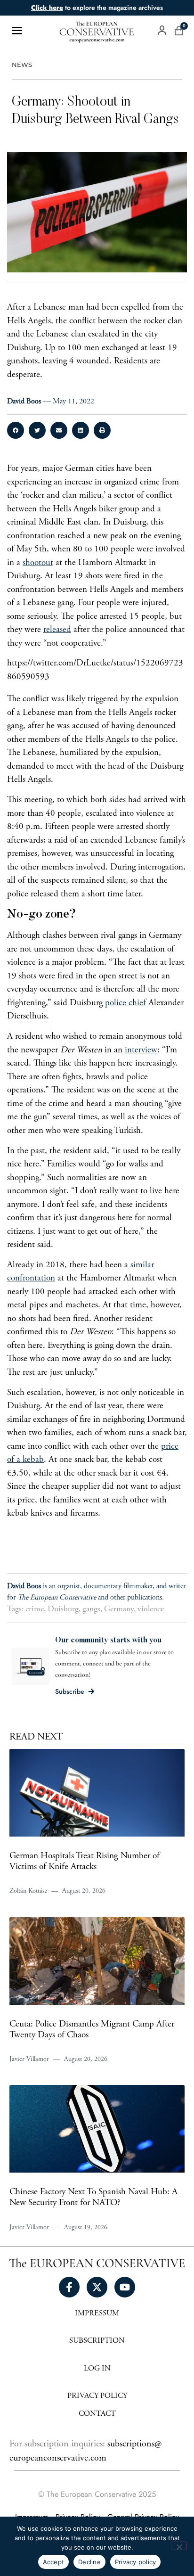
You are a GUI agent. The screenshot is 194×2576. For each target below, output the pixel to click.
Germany (119, 1609)
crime (35, 1609)
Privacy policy (136, 2562)
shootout (38, 563)
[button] (16, 430)
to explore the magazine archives (97, 8)
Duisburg (63, 1609)
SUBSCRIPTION (97, 2341)
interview (141, 1050)
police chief (125, 1003)
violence (151, 1609)
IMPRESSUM (97, 2314)
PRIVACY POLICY (97, 2396)
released (57, 630)
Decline (89, 2562)
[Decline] (179, 2546)
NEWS (22, 65)
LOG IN (97, 2369)
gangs (91, 1609)
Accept (54, 2562)
